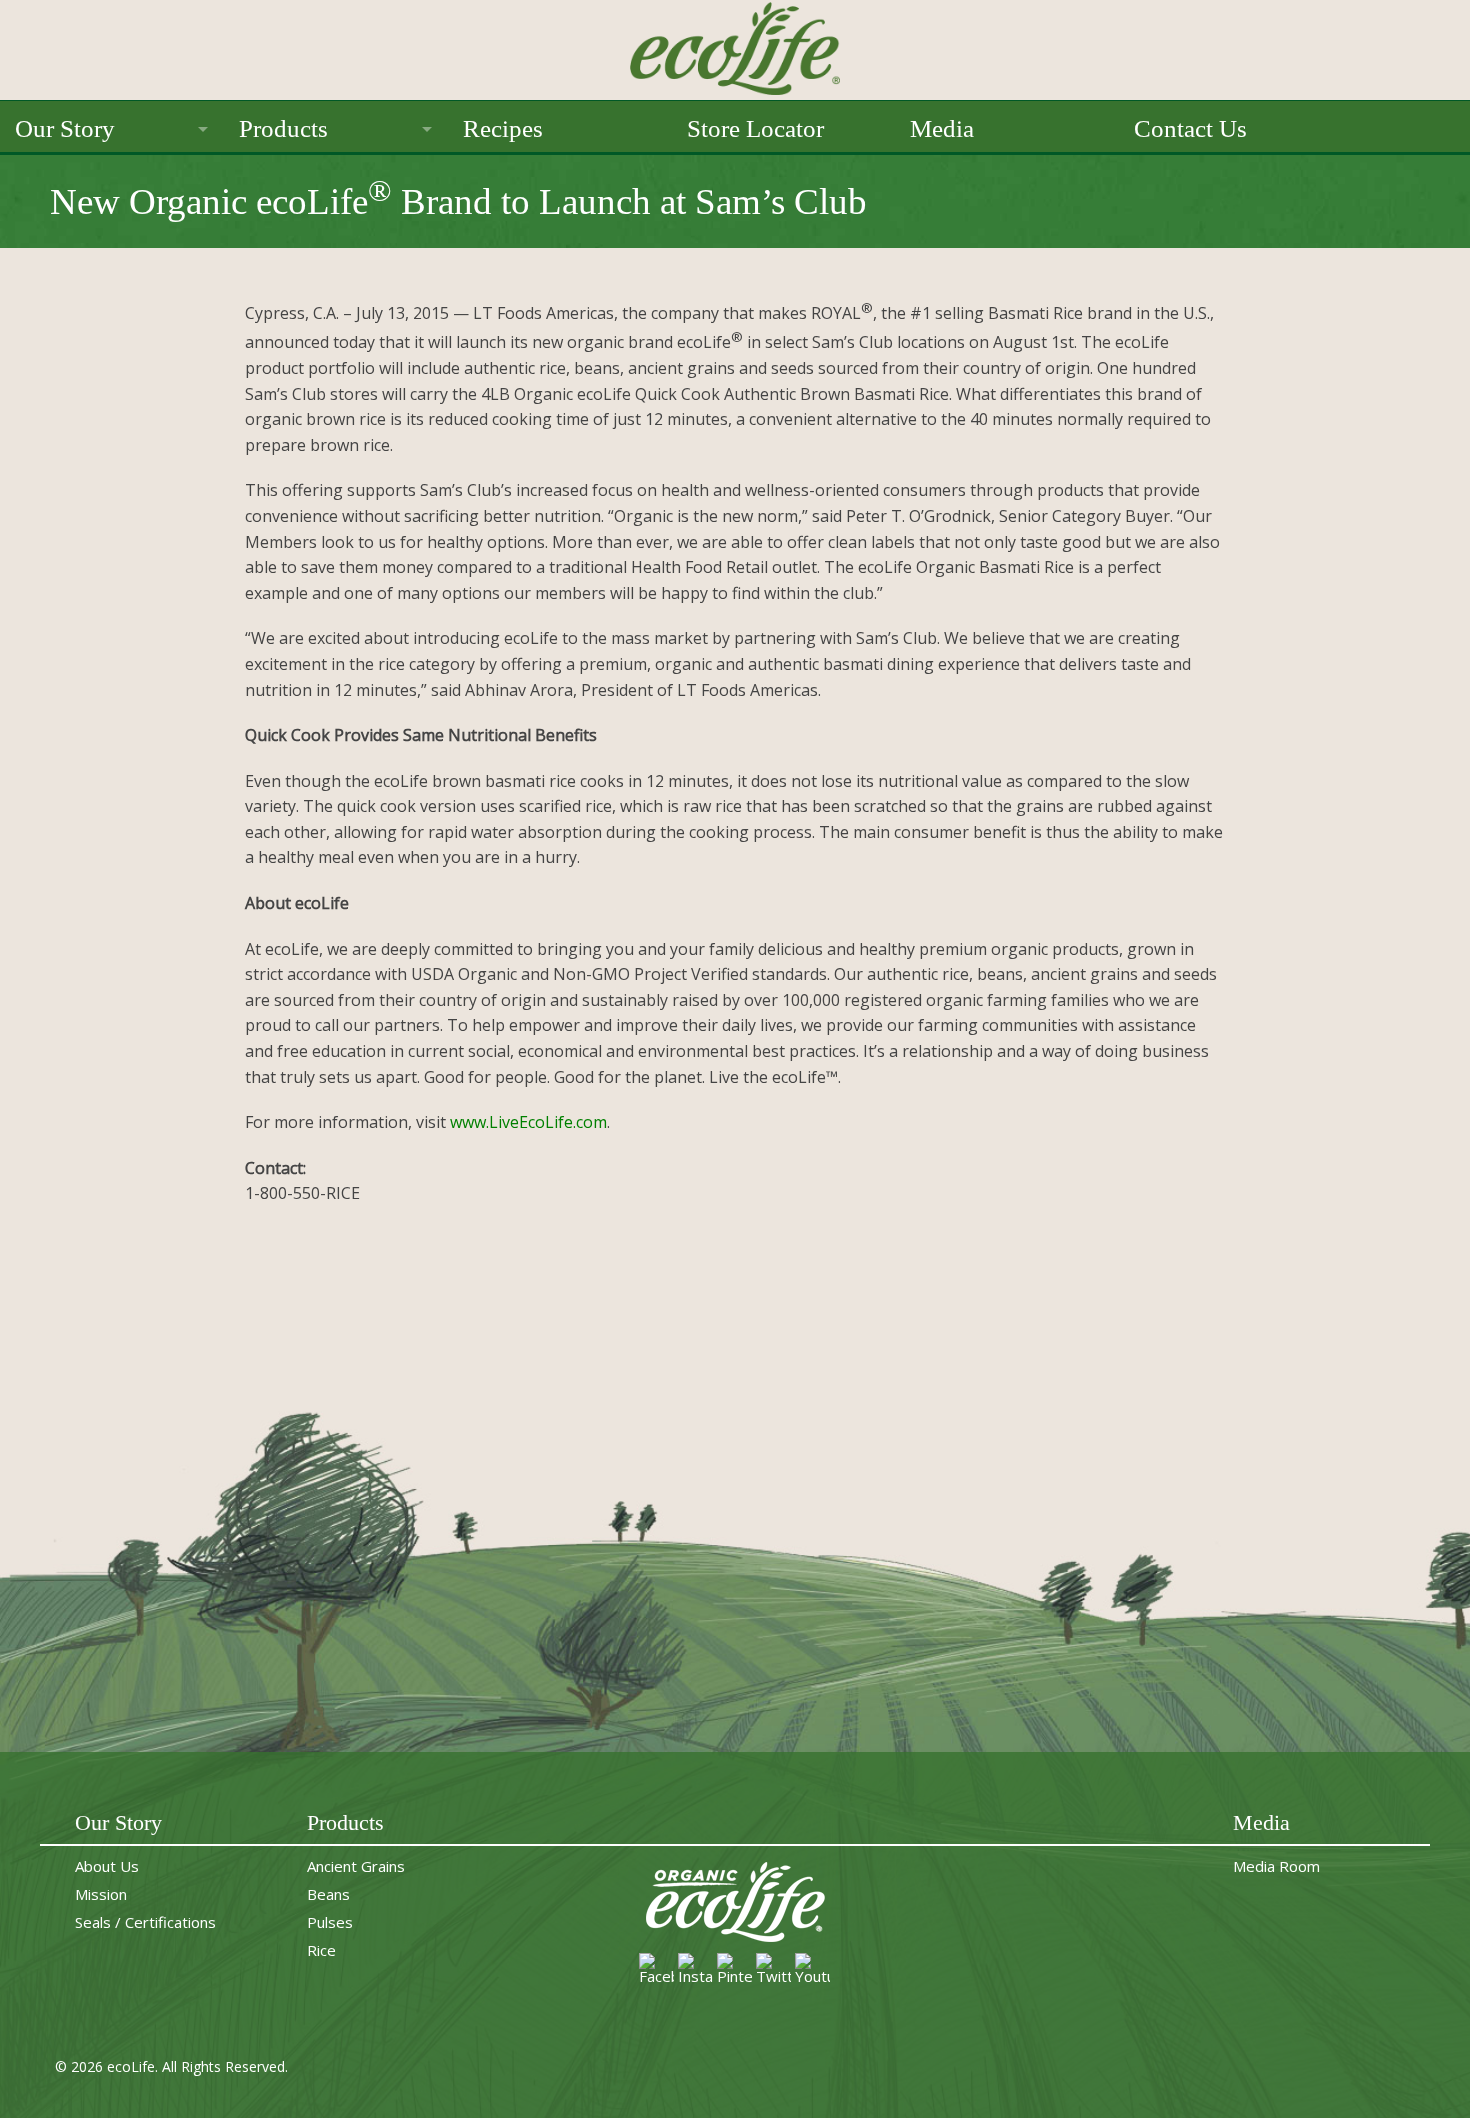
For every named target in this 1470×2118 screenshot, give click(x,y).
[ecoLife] (735, 46)
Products (283, 128)
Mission (101, 1894)
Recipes (503, 128)
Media (942, 128)
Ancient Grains (356, 1866)
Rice (321, 1950)
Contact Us (1190, 128)
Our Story (65, 128)
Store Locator (755, 128)
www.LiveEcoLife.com (528, 1122)
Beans (328, 1894)
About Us (107, 1866)
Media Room (1276, 1866)
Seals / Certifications (145, 1922)
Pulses (330, 1922)
